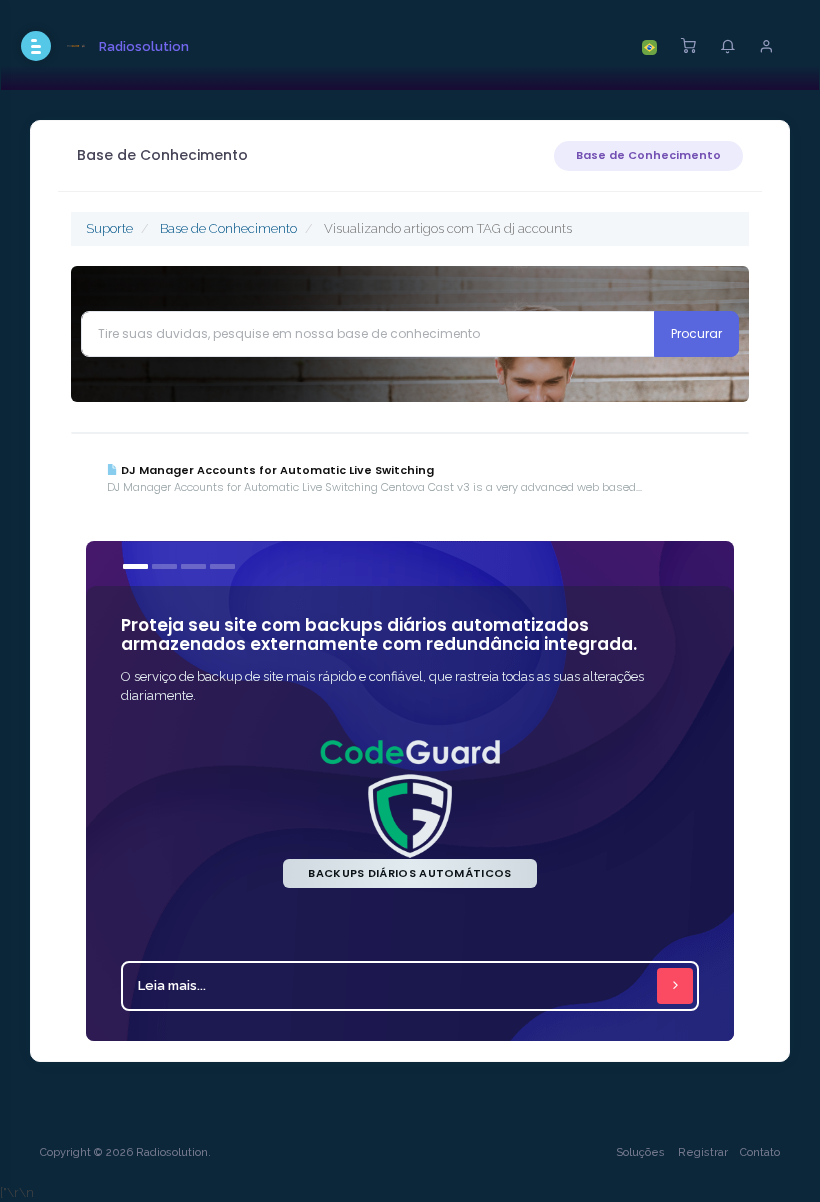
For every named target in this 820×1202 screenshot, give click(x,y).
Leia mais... (172, 985)
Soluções (640, 1152)
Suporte (109, 228)
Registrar (703, 1152)
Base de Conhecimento (648, 155)
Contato (760, 1152)
